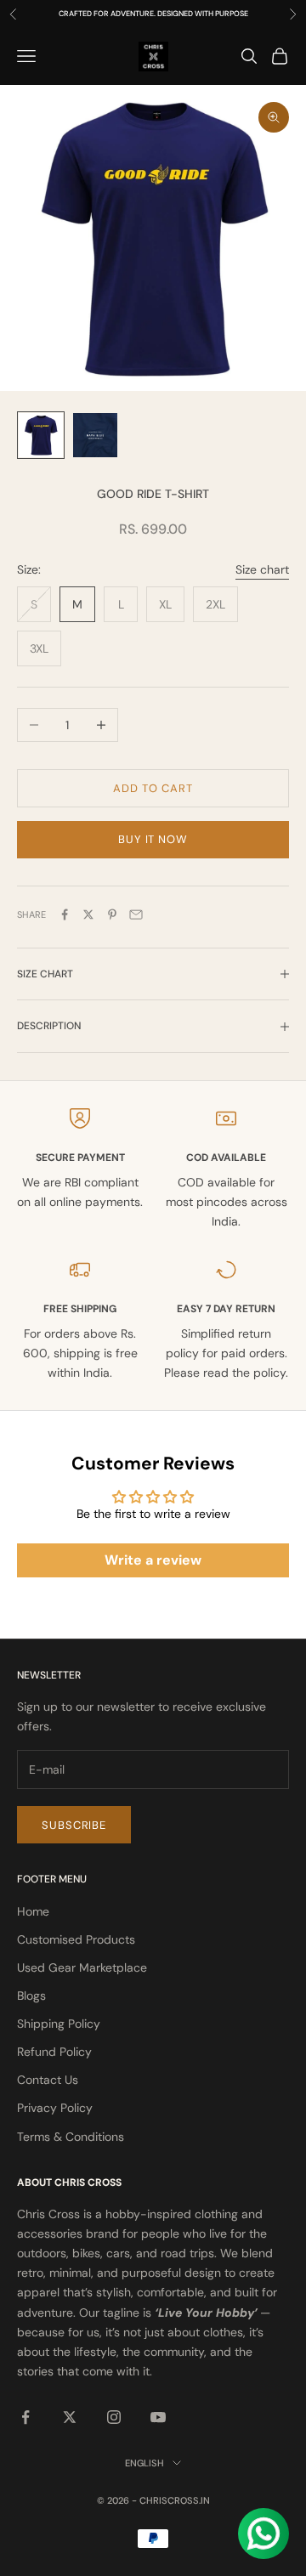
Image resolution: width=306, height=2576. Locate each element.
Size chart (262, 569)
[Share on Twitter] (88, 914)
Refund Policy (54, 2052)
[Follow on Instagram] (114, 2417)
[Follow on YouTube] (158, 2417)
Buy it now (153, 839)
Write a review (153, 1560)
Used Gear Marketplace (82, 1967)
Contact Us (48, 2080)
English (144, 2463)
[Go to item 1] (41, 435)
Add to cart (153, 788)
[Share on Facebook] (65, 914)
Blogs (31, 1996)
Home (33, 1911)
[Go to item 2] (95, 435)
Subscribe (74, 1825)
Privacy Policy (55, 2108)
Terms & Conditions (71, 2137)
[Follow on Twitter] (70, 2417)
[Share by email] (136, 914)
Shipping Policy (59, 2024)
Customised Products (76, 1939)
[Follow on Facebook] (25, 2417)
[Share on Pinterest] (112, 914)
